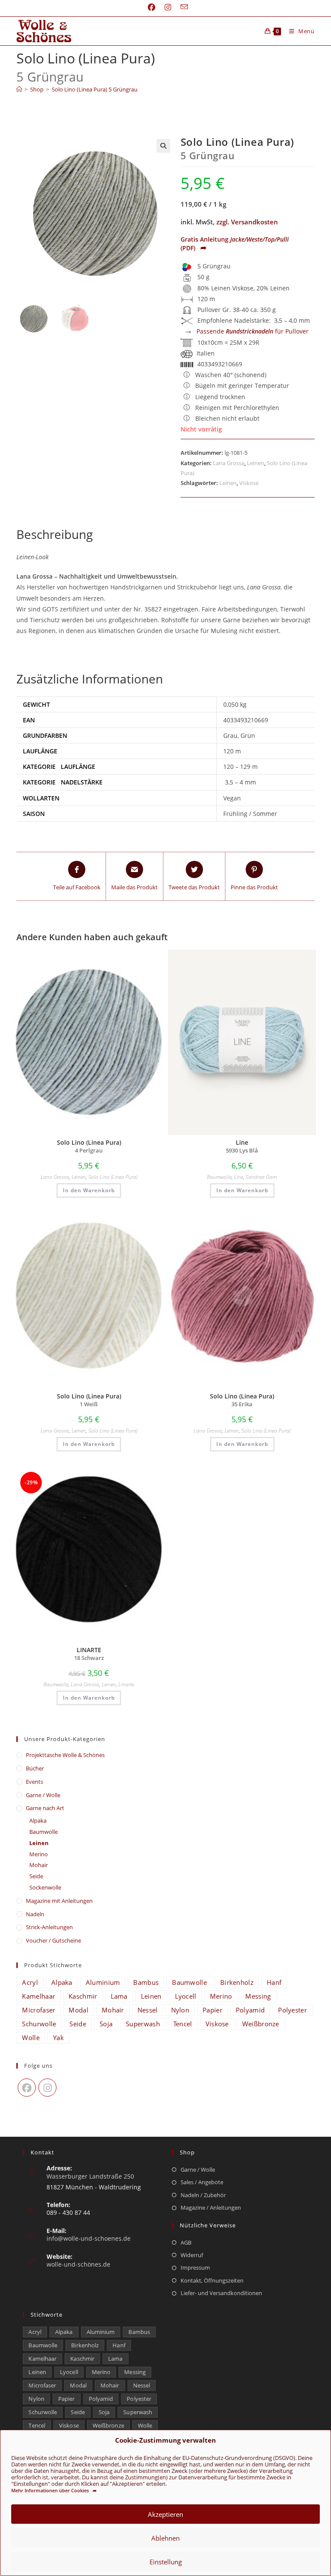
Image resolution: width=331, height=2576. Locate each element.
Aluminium (103, 1982)
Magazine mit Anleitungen (59, 1901)
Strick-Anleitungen (49, 1927)
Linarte (126, 1684)
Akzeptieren (165, 2514)
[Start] (19, 89)
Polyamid (250, 2010)
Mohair (39, 1865)
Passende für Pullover (253, 331)
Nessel (148, 2010)
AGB (186, 2242)
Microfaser (39, 2010)
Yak (58, 2037)
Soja (106, 2024)
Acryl (30, 1982)
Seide (36, 1876)
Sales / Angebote (202, 2182)
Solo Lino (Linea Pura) (113, 1177)
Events (34, 1782)
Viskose (249, 483)
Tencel (183, 2024)
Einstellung (166, 2562)
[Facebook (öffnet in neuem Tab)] (151, 7)
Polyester (292, 2010)
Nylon (180, 2010)
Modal (78, 2010)
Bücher (35, 1768)
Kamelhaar (39, 1996)
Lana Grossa (229, 463)
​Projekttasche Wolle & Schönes (65, 1755)
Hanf (274, 1982)
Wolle (31, 2037)
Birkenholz (237, 1982)
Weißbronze (261, 2024)
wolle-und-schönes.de (78, 2264)
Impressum (195, 2267)
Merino (39, 1854)
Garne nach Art (45, 1808)
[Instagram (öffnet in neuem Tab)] (168, 7)
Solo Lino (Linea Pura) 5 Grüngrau (95, 89)
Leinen (256, 463)
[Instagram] (47, 2088)
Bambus (146, 1982)
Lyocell (186, 1996)
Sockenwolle (45, 1887)
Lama (119, 1996)
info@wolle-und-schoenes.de (89, 2238)
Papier (212, 2010)
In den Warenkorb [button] (89, 1190)
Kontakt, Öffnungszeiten (212, 2280)
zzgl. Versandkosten (247, 222)
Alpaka (38, 1820)
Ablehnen (165, 2538)
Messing (258, 1996)
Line (239, 1177)
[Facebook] (27, 2088)
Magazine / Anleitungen (211, 2208)
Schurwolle (39, 2024)
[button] (163, 146)
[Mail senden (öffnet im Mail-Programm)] (182, 7)
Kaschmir (83, 1996)
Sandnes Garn (261, 1177)
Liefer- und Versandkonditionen (221, 2293)
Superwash (143, 2024)
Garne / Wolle (43, 1795)
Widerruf (192, 2255)
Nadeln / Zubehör (203, 2195)
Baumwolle (219, 1177)
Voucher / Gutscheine (53, 1940)
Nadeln (35, 1914)
